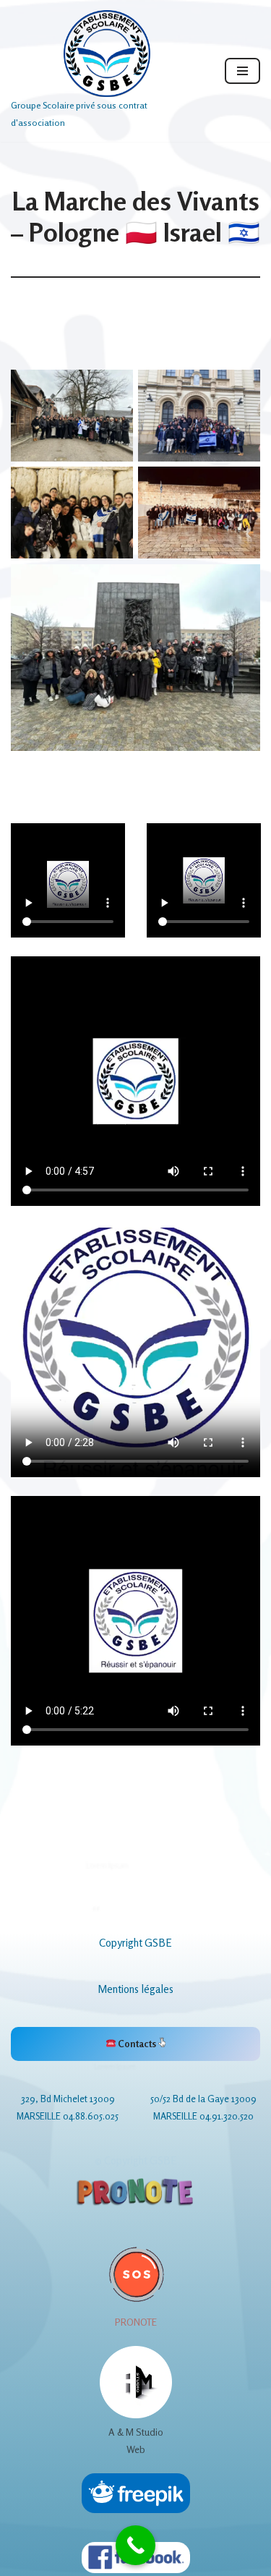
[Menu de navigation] (242, 71)
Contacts (137, 2044)
